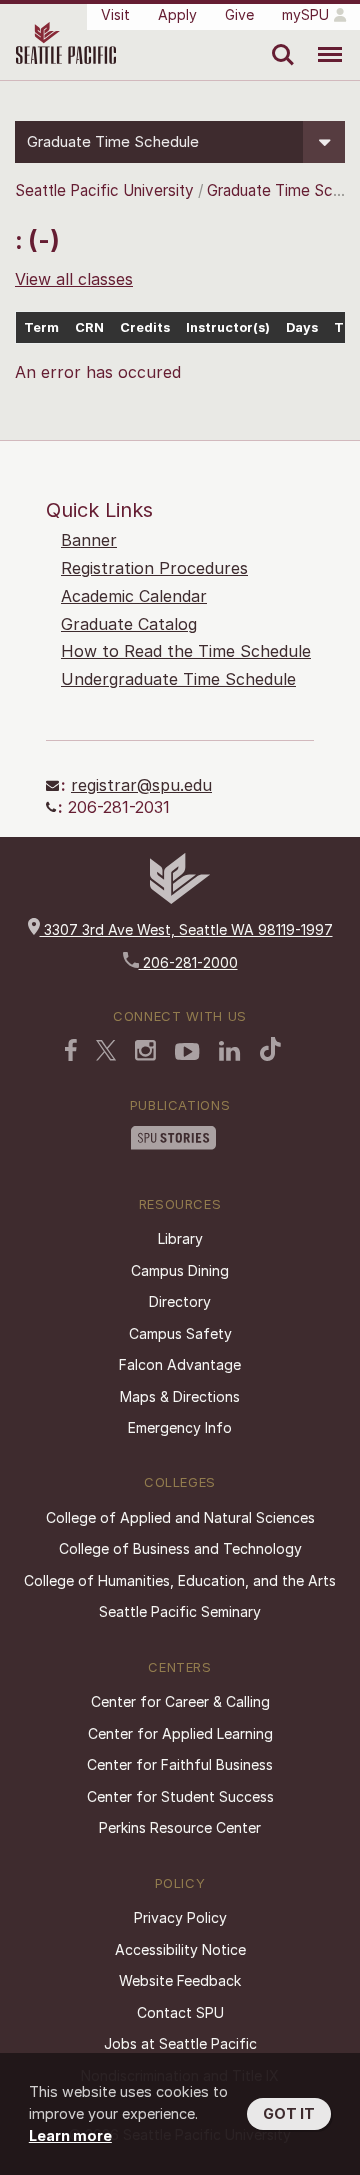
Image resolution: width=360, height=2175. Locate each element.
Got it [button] (289, 2113)
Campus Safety (180, 1333)
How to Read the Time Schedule (186, 651)
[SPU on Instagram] (145, 1050)
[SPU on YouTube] (187, 1052)
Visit (115, 14)
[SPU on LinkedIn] (230, 1051)
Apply (177, 14)
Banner (89, 540)
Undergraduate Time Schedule (178, 679)
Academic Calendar (134, 596)
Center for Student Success (180, 1796)
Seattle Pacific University (104, 190)
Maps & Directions (180, 1396)
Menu (322, 40)
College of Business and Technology (180, 1548)
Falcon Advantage (180, 1364)
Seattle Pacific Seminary (180, 1611)
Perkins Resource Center (180, 1827)
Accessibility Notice (180, 1949)
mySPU (305, 14)
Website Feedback (180, 1980)
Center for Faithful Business (180, 1764)
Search (278, 40)
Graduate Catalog (129, 624)
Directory (180, 1301)
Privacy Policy (180, 1917)
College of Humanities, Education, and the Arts (180, 1580)
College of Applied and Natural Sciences (180, 1517)
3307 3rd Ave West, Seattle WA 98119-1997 (186, 929)
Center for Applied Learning (180, 1733)
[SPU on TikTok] (270, 1049)
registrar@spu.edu (141, 785)
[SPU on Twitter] (106, 1050)
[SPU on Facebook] (71, 1050)
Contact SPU (180, 2012)
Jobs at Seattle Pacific (180, 2043)
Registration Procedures (154, 568)
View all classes (74, 279)
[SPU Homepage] (180, 898)
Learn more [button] (70, 2135)
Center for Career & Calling (180, 1701)
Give (239, 14)
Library (180, 1238)
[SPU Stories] (173, 1138)
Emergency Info (180, 1427)
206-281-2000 (188, 962)
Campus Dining (180, 1270)
